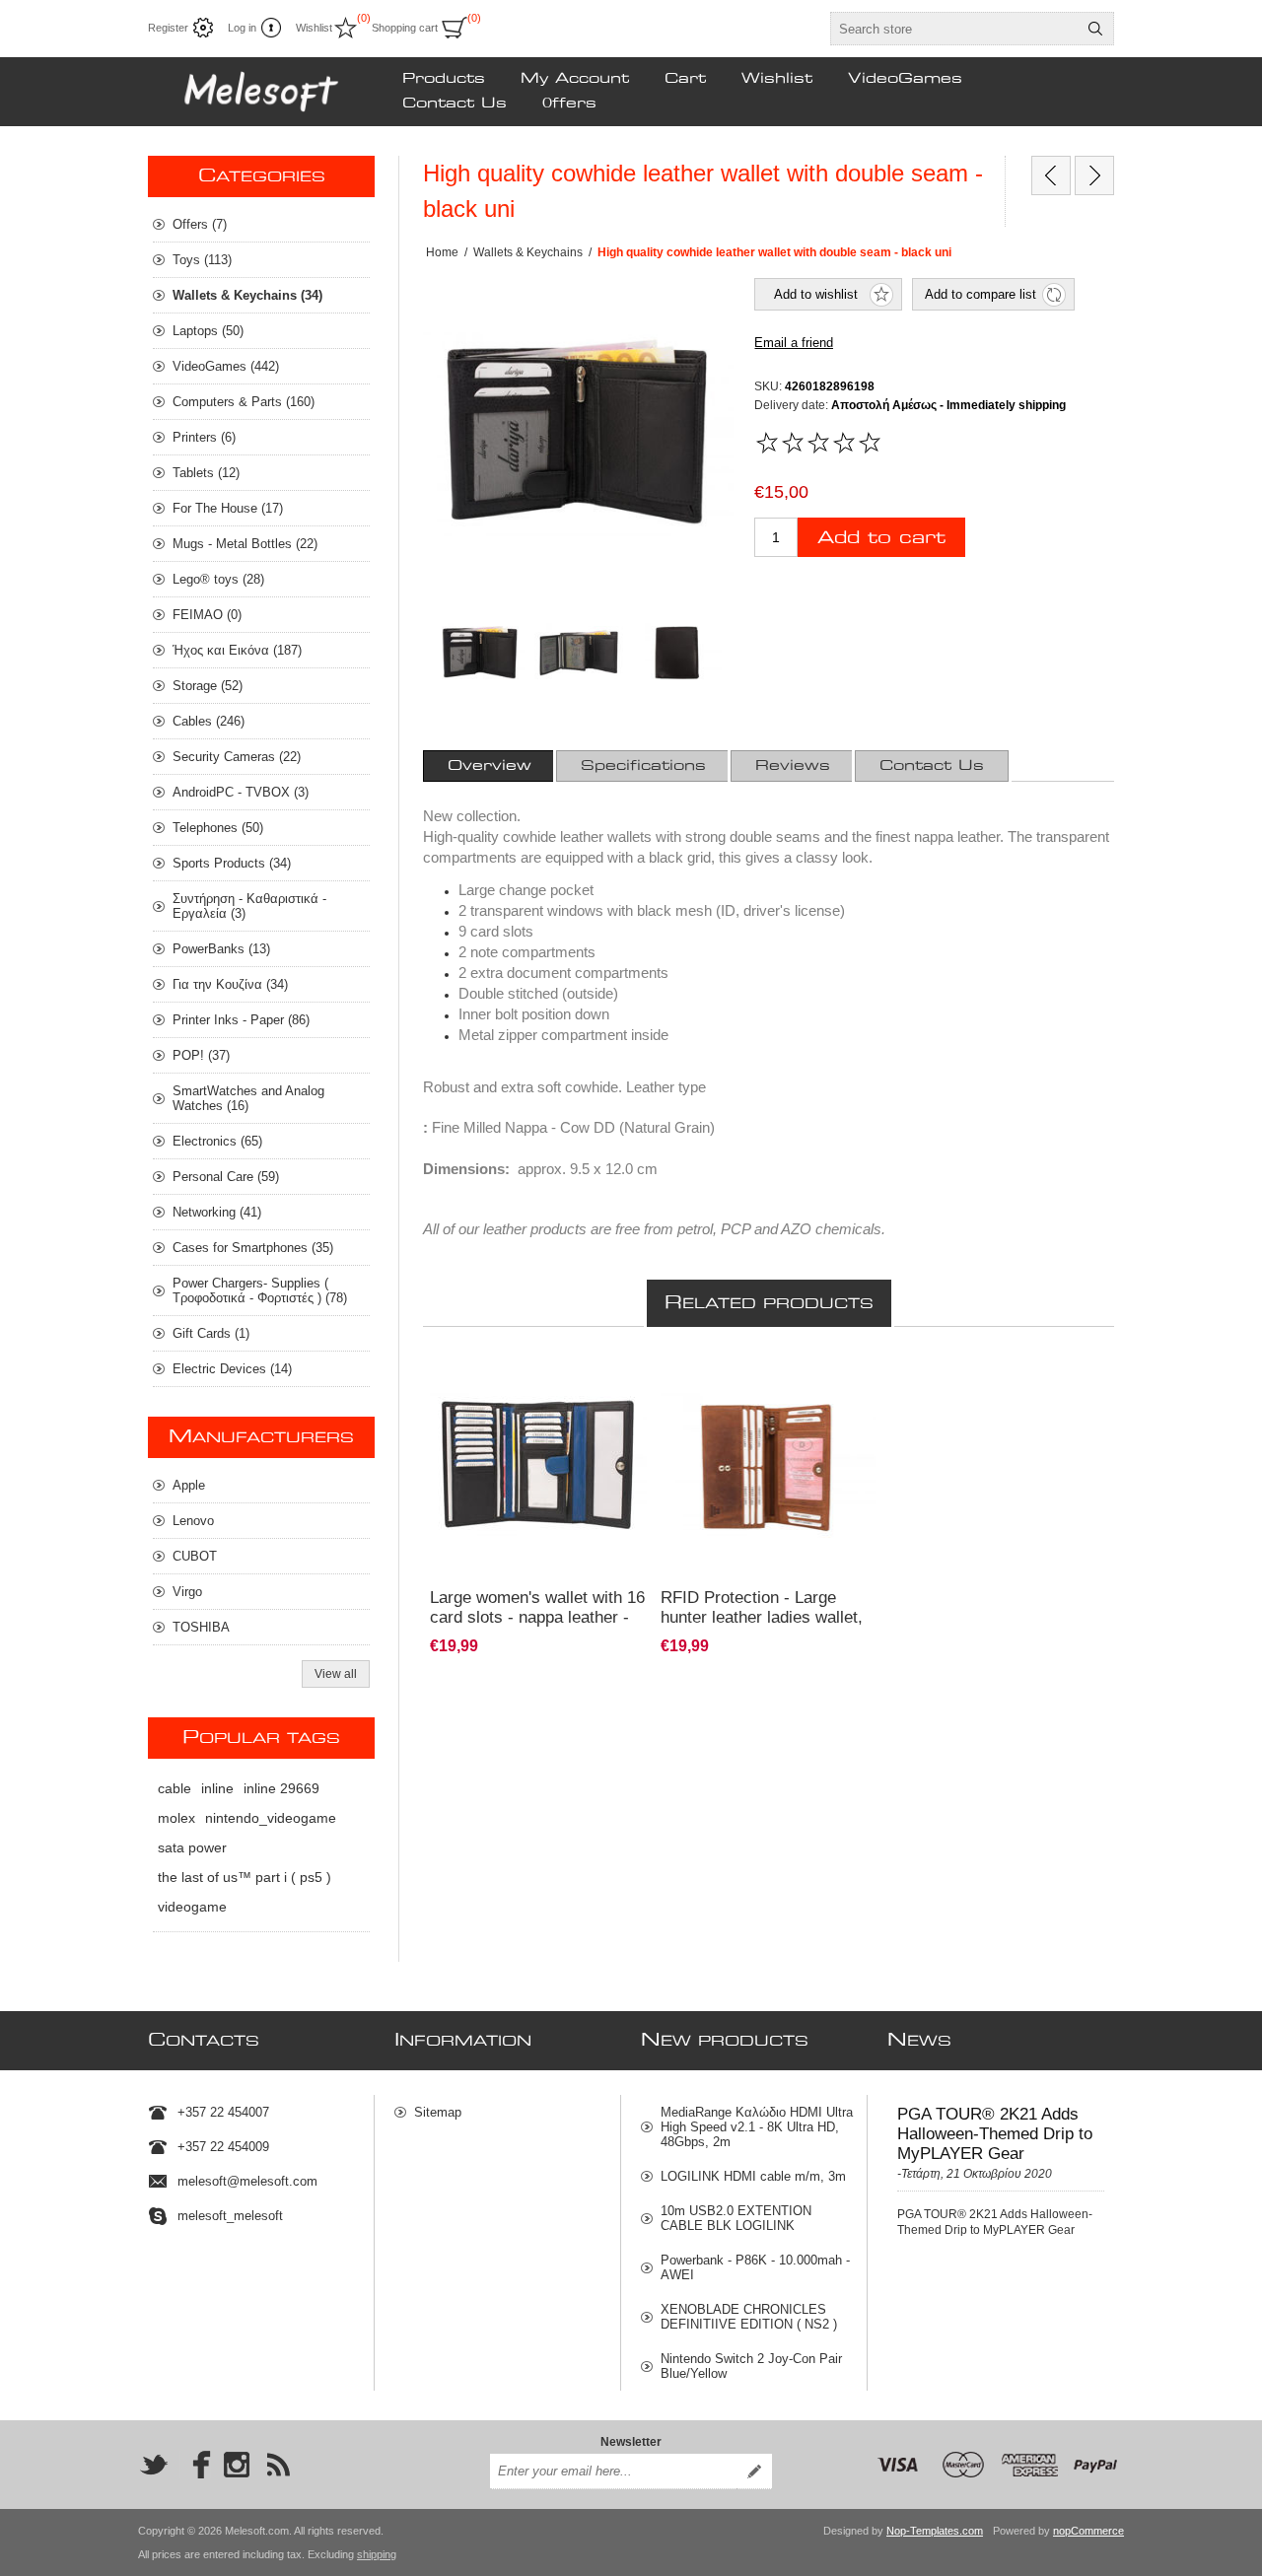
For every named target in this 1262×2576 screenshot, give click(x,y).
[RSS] (278, 2465)
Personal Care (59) (226, 1177)
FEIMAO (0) (207, 615)
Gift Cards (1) (211, 1333)
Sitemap (438, 2112)
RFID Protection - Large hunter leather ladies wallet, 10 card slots (762, 1617)
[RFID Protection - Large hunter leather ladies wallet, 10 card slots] (769, 1465)
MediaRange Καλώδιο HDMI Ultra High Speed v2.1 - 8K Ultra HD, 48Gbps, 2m (757, 2127)
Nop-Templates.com (935, 2531)
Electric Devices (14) (232, 1369)
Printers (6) (204, 437)
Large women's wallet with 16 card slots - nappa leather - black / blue (537, 1617)
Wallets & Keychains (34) (247, 295)
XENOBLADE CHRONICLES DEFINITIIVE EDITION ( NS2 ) (749, 2317)
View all (336, 1674)
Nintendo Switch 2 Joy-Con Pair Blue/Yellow (751, 2366)
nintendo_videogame (271, 1818)
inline (217, 1788)
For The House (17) (228, 508)
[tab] (490, 766)
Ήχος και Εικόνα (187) (237, 650)
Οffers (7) (200, 224)
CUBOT (195, 1556)
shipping (377, 2554)
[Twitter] (154, 2465)
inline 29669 (281, 1788)
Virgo (187, 1592)
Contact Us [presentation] (932, 766)
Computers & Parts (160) (244, 402)
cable (175, 1788)
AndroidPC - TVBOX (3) (241, 792)
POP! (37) (201, 1055)
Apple (189, 1485)
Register (168, 28)
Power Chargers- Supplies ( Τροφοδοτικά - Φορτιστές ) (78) (260, 1290)
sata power (192, 1847)
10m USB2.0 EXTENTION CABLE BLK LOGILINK (736, 2218)
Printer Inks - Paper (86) (241, 1020)
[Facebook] (195, 2465)
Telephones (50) (218, 828)
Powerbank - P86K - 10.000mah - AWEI (755, 2267)
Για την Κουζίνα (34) (230, 984)
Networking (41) (217, 1212)
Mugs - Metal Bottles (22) (245, 544)
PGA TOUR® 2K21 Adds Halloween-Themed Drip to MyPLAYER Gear (995, 2134)
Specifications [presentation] (643, 766)
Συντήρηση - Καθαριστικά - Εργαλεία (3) (249, 906)
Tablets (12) (206, 473)
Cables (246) (209, 721)
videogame (192, 1907)
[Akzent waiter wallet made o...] (1094, 175)
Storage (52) (208, 686)
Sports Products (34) (232, 863)
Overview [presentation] (490, 766)
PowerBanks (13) (221, 949)
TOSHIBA (201, 1627)
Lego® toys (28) (218, 579)
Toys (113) (202, 260)
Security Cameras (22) (237, 757)
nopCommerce (1088, 2531)
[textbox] (954, 29)
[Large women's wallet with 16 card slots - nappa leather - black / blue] (538, 1465)
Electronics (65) (217, 1141)
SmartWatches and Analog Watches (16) (248, 1098)
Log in (242, 28)
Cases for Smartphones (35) (253, 1248)
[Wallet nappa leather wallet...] (1051, 175)
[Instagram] (237, 2465)
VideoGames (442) (226, 366)
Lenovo (193, 1521)
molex (176, 1818)
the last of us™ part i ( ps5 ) (245, 1877)
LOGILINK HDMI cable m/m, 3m (753, 2176)
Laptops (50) (208, 331)
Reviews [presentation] (793, 766)
